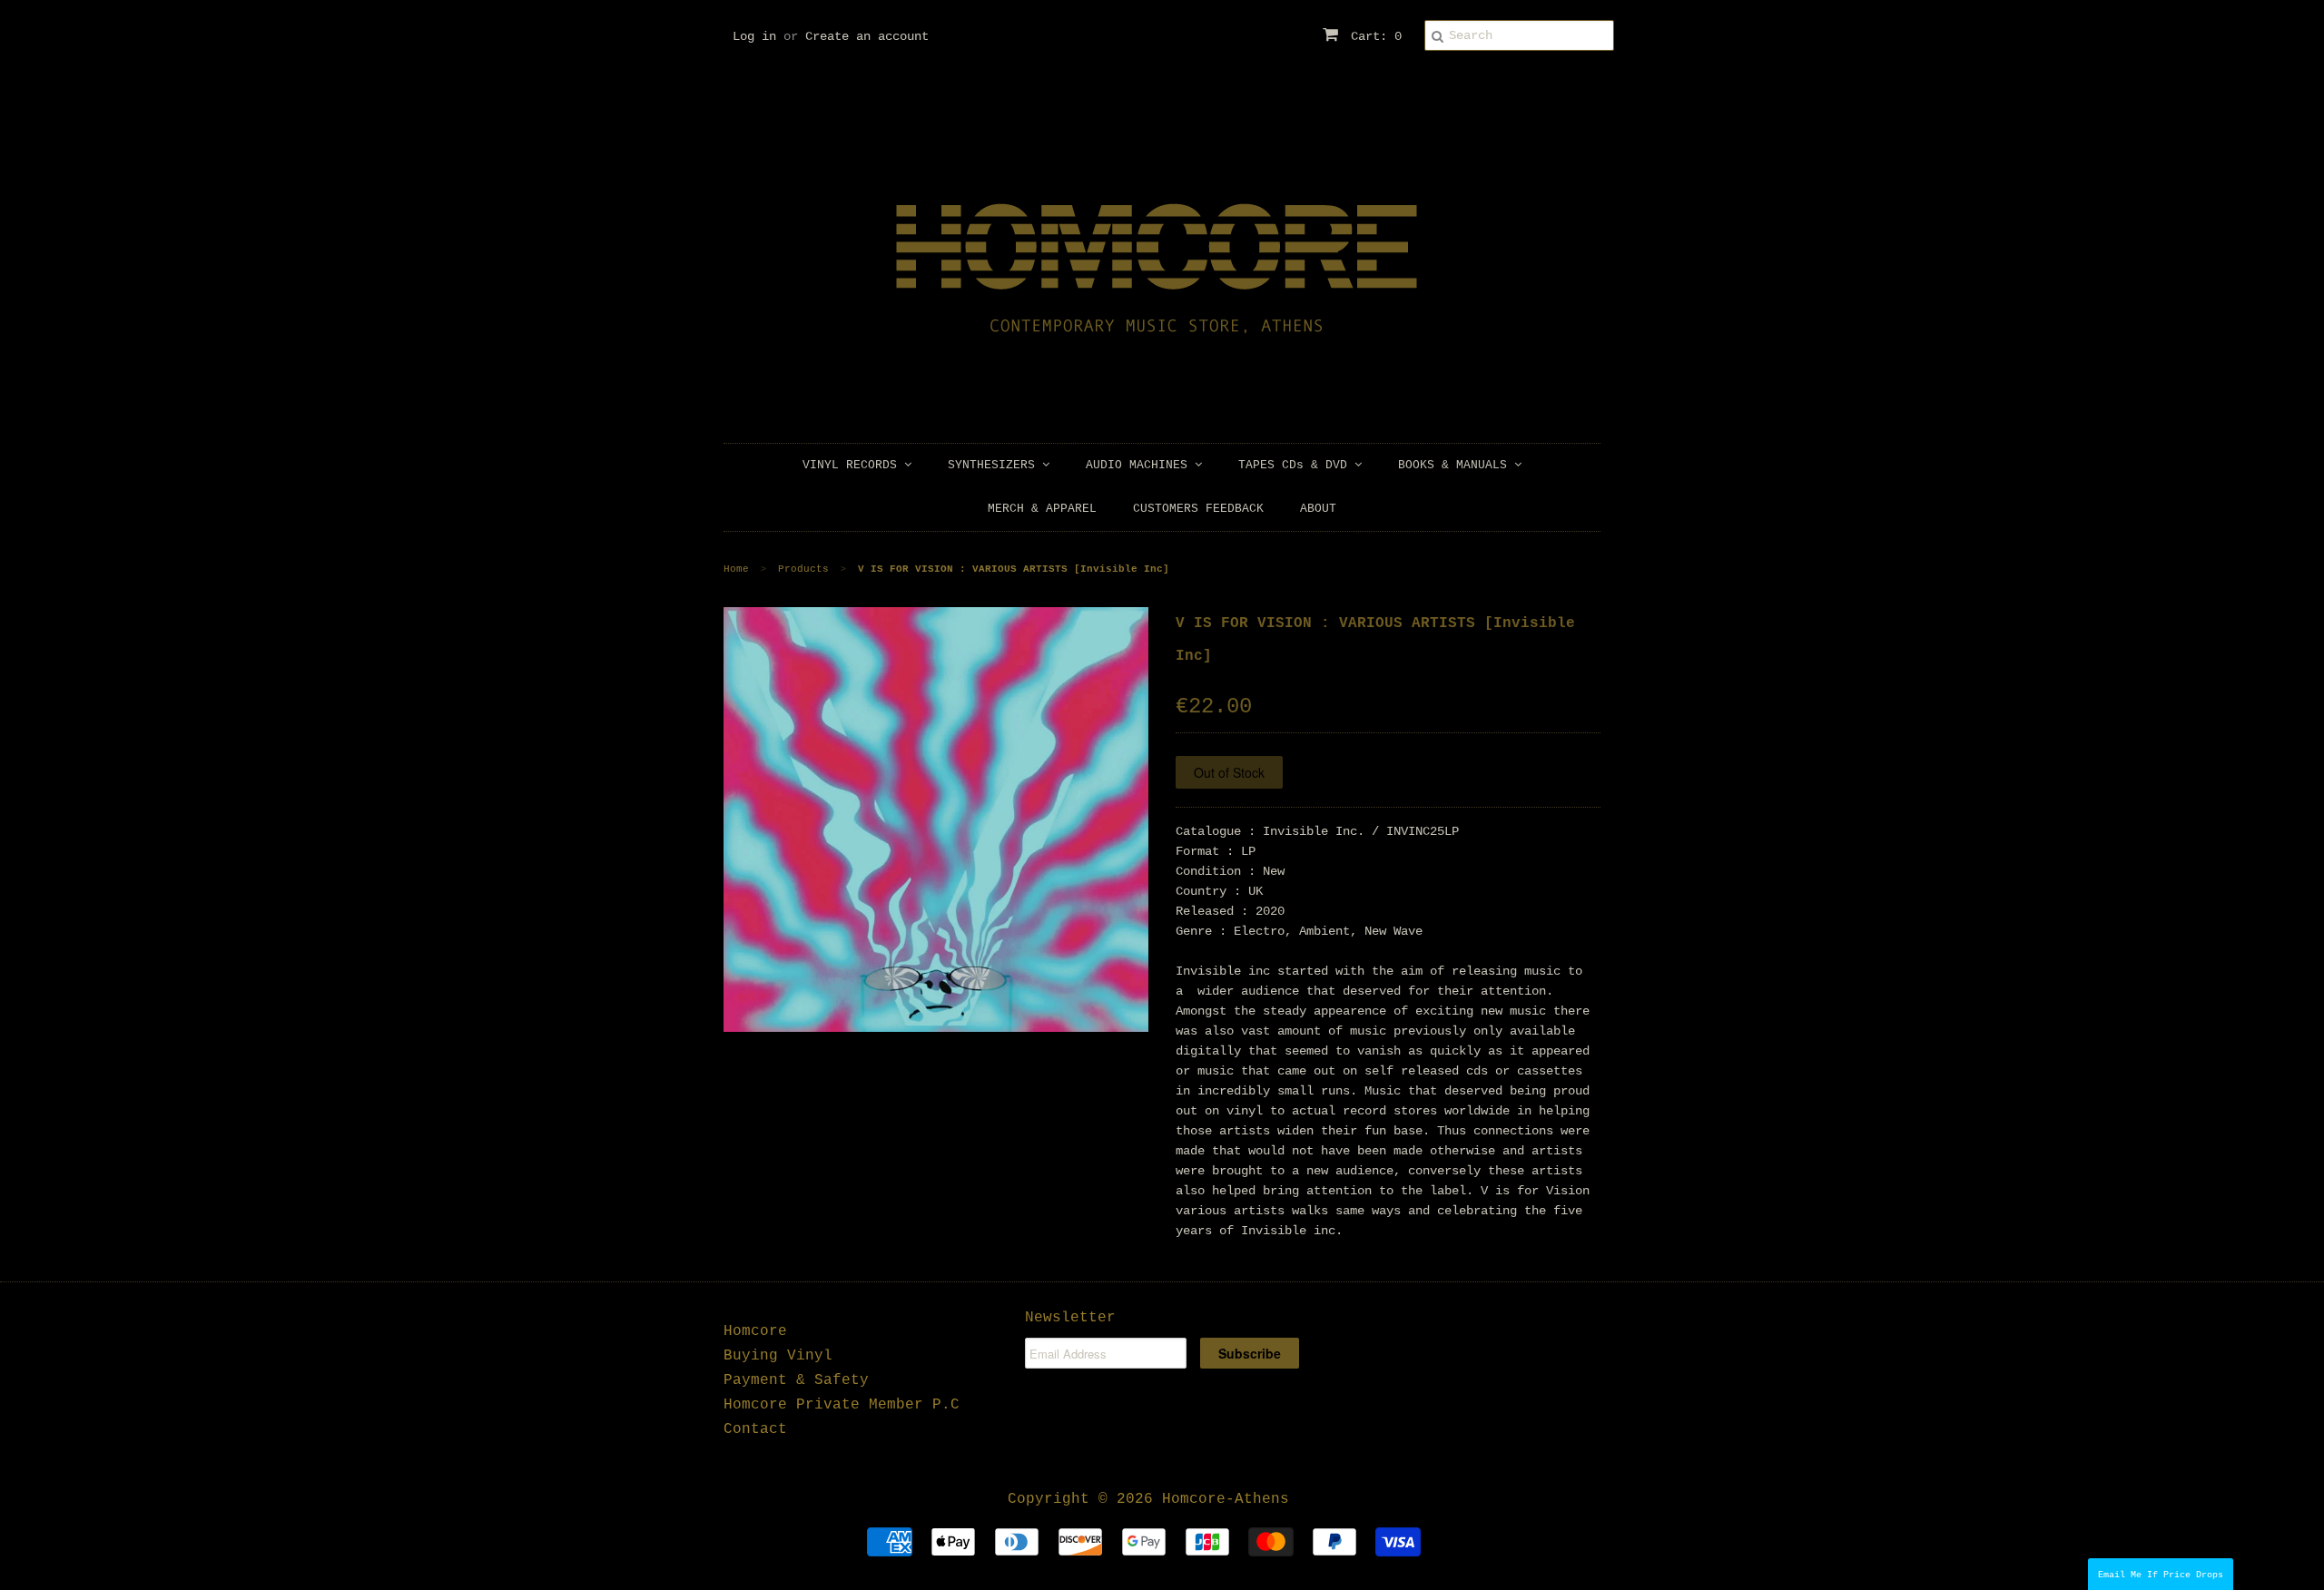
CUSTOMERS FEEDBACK (1198, 509)
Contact (755, 1429)
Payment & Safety (796, 1380)
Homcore (755, 1331)
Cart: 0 (1373, 36)
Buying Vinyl (778, 1356)
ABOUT (1318, 509)
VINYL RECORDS (853, 465)
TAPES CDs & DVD (1296, 465)
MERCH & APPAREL (1042, 509)
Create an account (867, 36)
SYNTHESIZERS (995, 465)
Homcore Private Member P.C (842, 1405)
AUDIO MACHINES (1140, 465)
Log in (754, 36)
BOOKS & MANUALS (1456, 465)
